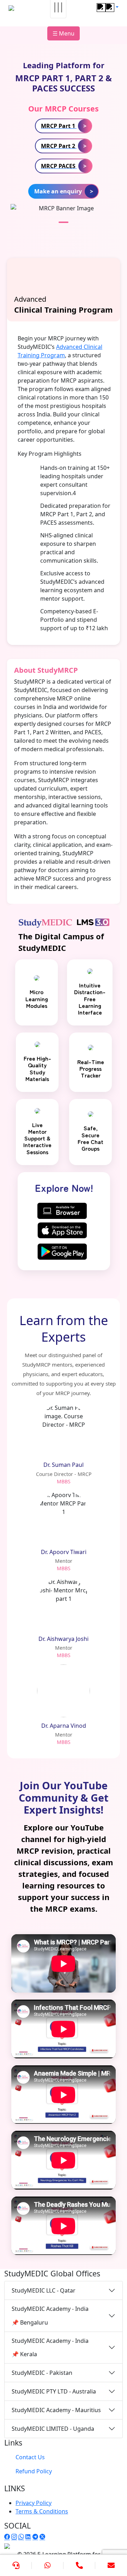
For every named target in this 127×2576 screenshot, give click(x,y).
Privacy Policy (34, 2503)
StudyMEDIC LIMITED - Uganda (53, 2429)
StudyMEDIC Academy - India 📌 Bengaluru (50, 2315)
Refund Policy (34, 2471)
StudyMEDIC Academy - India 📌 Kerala (50, 2347)
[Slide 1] (64, 222)
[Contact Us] (16, 2565)
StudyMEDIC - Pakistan (42, 2373)
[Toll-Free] (79, 2565)
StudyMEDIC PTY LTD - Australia (54, 2391)
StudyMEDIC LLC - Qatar (44, 2290)
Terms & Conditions (42, 2511)
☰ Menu (64, 33)
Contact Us (30, 2457)
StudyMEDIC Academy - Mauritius (56, 2410)
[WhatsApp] (48, 2565)
